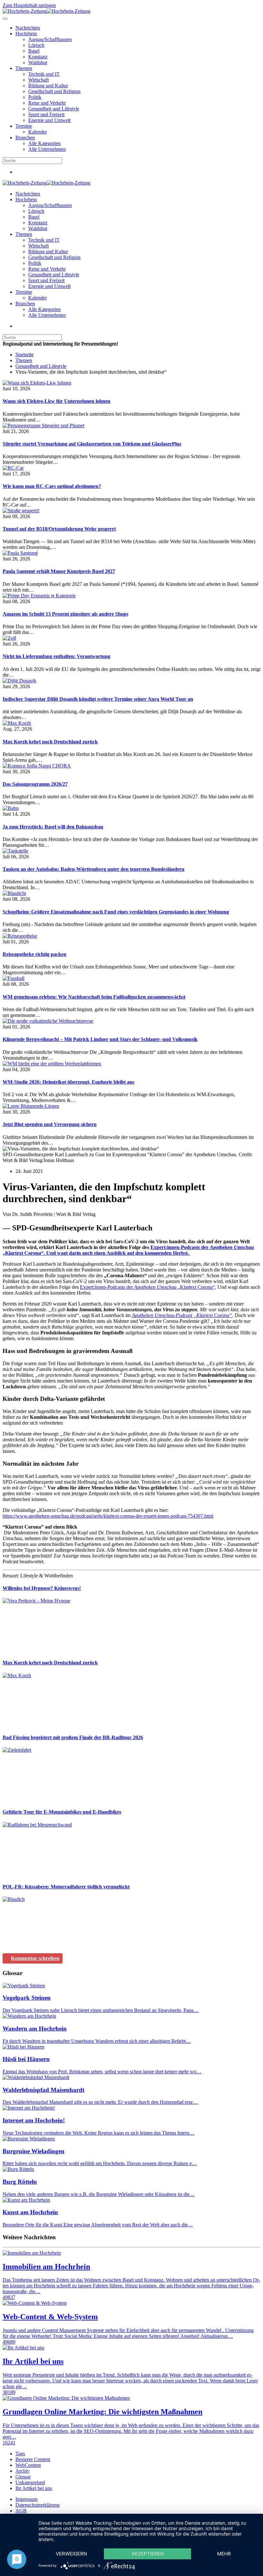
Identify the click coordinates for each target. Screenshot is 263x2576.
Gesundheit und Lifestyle (54, 109)
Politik (35, 97)
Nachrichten (28, 28)
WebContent (28, 2465)
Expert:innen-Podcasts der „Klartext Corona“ (147, 1287)
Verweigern (71, 2554)
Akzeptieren (148, 2554)
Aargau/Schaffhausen (50, 39)
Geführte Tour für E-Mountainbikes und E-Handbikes (62, 1812)
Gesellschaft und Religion (54, 91)
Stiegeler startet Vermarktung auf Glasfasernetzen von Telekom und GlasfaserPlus (92, 444)
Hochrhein (26, 34)
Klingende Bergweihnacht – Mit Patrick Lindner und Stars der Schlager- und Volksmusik (100, 1039)
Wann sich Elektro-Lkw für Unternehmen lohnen (56, 401)
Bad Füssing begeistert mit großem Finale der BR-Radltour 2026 (73, 1737)
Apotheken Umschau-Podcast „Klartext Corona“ (182, 1315)
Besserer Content (33, 2459)
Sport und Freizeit (46, 114)
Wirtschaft (38, 80)
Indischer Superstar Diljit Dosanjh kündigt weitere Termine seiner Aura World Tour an (98, 699)
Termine (24, 126)
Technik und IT (44, 74)
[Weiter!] (51, 1650)
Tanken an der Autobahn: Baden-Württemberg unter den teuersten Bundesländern (93, 869)
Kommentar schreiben (35, 1958)
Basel (34, 51)
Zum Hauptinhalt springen (29, 5)
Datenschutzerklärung (38, 2505)
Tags (20, 2454)
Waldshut (38, 62)
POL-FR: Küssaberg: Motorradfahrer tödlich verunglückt (66, 1887)
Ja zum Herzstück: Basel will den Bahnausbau (53, 827)
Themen (24, 68)
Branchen (25, 138)
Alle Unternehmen (47, 149)
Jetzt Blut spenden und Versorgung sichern (50, 1124)
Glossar (23, 2477)
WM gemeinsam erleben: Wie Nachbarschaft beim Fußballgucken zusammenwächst (94, 997)
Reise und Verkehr (47, 103)
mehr (224, 2554)
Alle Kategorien (44, 143)
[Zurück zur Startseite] (47, 11)
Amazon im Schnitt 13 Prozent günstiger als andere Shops (65, 614)
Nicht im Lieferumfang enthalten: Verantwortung (56, 656)
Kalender (38, 132)
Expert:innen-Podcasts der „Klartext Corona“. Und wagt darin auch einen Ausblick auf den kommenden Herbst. (128, 1250)
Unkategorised (30, 2482)
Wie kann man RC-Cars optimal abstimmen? (52, 486)
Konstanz (38, 57)
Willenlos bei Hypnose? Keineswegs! (42, 1588)
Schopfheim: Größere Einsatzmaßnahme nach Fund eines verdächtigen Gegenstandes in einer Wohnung (116, 912)
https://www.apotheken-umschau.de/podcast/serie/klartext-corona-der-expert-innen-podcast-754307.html (108, 1516)
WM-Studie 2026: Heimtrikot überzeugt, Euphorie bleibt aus (68, 1082)
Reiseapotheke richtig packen (34, 954)
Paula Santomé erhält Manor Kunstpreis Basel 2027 (59, 571)
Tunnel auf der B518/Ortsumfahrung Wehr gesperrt (59, 529)
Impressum (26, 2499)
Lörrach (36, 45)
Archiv (22, 2471)
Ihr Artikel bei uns (34, 2488)
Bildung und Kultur (48, 86)
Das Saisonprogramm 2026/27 (35, 784)
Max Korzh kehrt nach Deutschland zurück (50, 742)
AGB (21, 2511)
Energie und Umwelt (49, 120)
